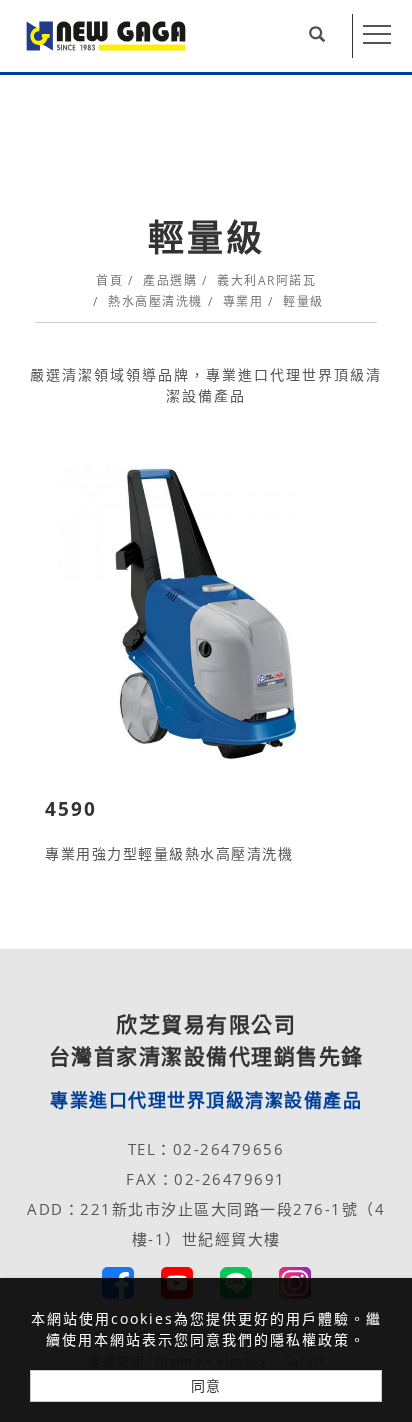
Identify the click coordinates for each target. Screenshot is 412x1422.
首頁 (109, 280)
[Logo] (106, 34)
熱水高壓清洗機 (155, 301)
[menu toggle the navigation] (377, 35)
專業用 (243, 301)
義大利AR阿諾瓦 (266, 280)
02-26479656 (229, 1149)
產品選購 (170, 280)
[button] (326, 36)
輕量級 (303, 301)
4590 (71, 809)
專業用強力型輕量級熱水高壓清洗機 (169, 853)
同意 (206, 1385)
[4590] (206, 612)
